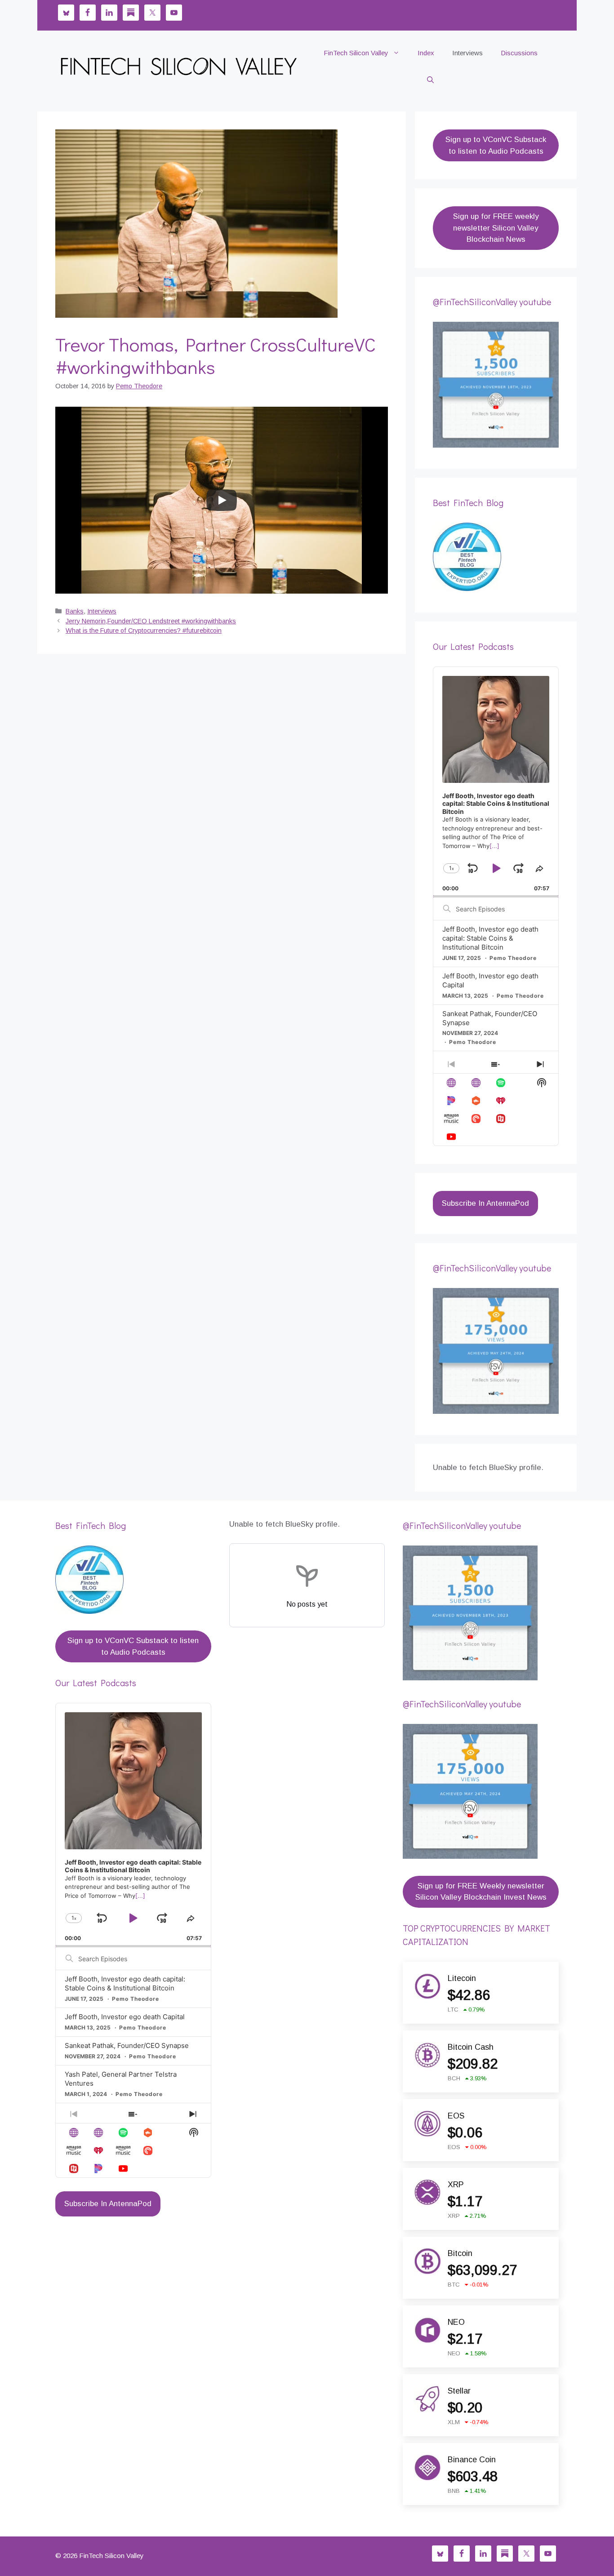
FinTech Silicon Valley (356, 53)
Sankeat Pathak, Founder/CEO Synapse (127, 2045)
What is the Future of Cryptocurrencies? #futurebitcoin (144, 631)
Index (426, 53)
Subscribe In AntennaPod (485, 1203)
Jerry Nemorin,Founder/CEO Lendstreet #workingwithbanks (151, 621)
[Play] (222, 500)
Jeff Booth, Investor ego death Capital (125, 2017)
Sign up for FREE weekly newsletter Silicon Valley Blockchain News (496, 228)
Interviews (467, 53)
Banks (75, 611)
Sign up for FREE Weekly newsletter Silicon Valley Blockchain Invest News (481, 1892)
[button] (430, 80)
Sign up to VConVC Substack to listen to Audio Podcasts (496, 145)
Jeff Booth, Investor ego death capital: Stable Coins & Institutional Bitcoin (490, 938)
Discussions (519, 53)
